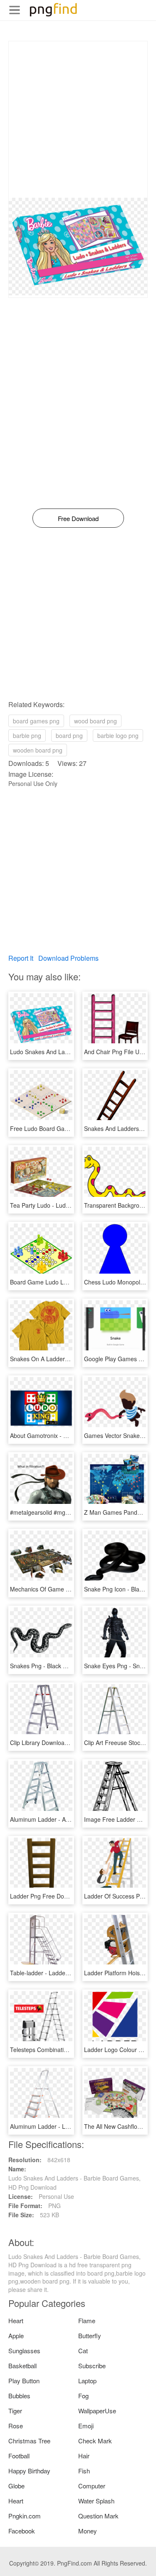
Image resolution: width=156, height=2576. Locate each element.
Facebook (22, 2531)
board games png (36, 721)
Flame (87, 2320)
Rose (16, 2426)
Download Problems (68, 958)
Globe (16, 2486)
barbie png (27, 735)
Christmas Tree (29, 2441)
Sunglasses (24, 2351)
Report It (21, 958)
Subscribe (92, 2366)
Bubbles (19, 2396)
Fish (84, 2471)
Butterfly (90, 2336)
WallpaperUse (97, 2411)
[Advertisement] (78, 120)
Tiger (15, 2411)
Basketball (22, 2366)
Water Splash (96, 2501)
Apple (16, 2336)
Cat (83, 2351)
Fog (83, 2396)
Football (19, 2456)
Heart (16, 2320)
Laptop (87, 2381)
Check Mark (95, 2441)
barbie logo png (118, 735)
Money (88, 2531)
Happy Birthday (29, 2471)
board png (69, 735)
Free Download (78, 518)
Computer (92, 2486)
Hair (84, 2456)
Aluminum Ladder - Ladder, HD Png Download (71, 2126)
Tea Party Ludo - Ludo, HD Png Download (65, 1205)
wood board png (95, 721)
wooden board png (38, 750)
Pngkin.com (25, 2516)
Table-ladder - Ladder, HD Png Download (64, 1973)
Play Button (24, 2381)
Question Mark (98, 2516)
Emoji (86, 2426)
